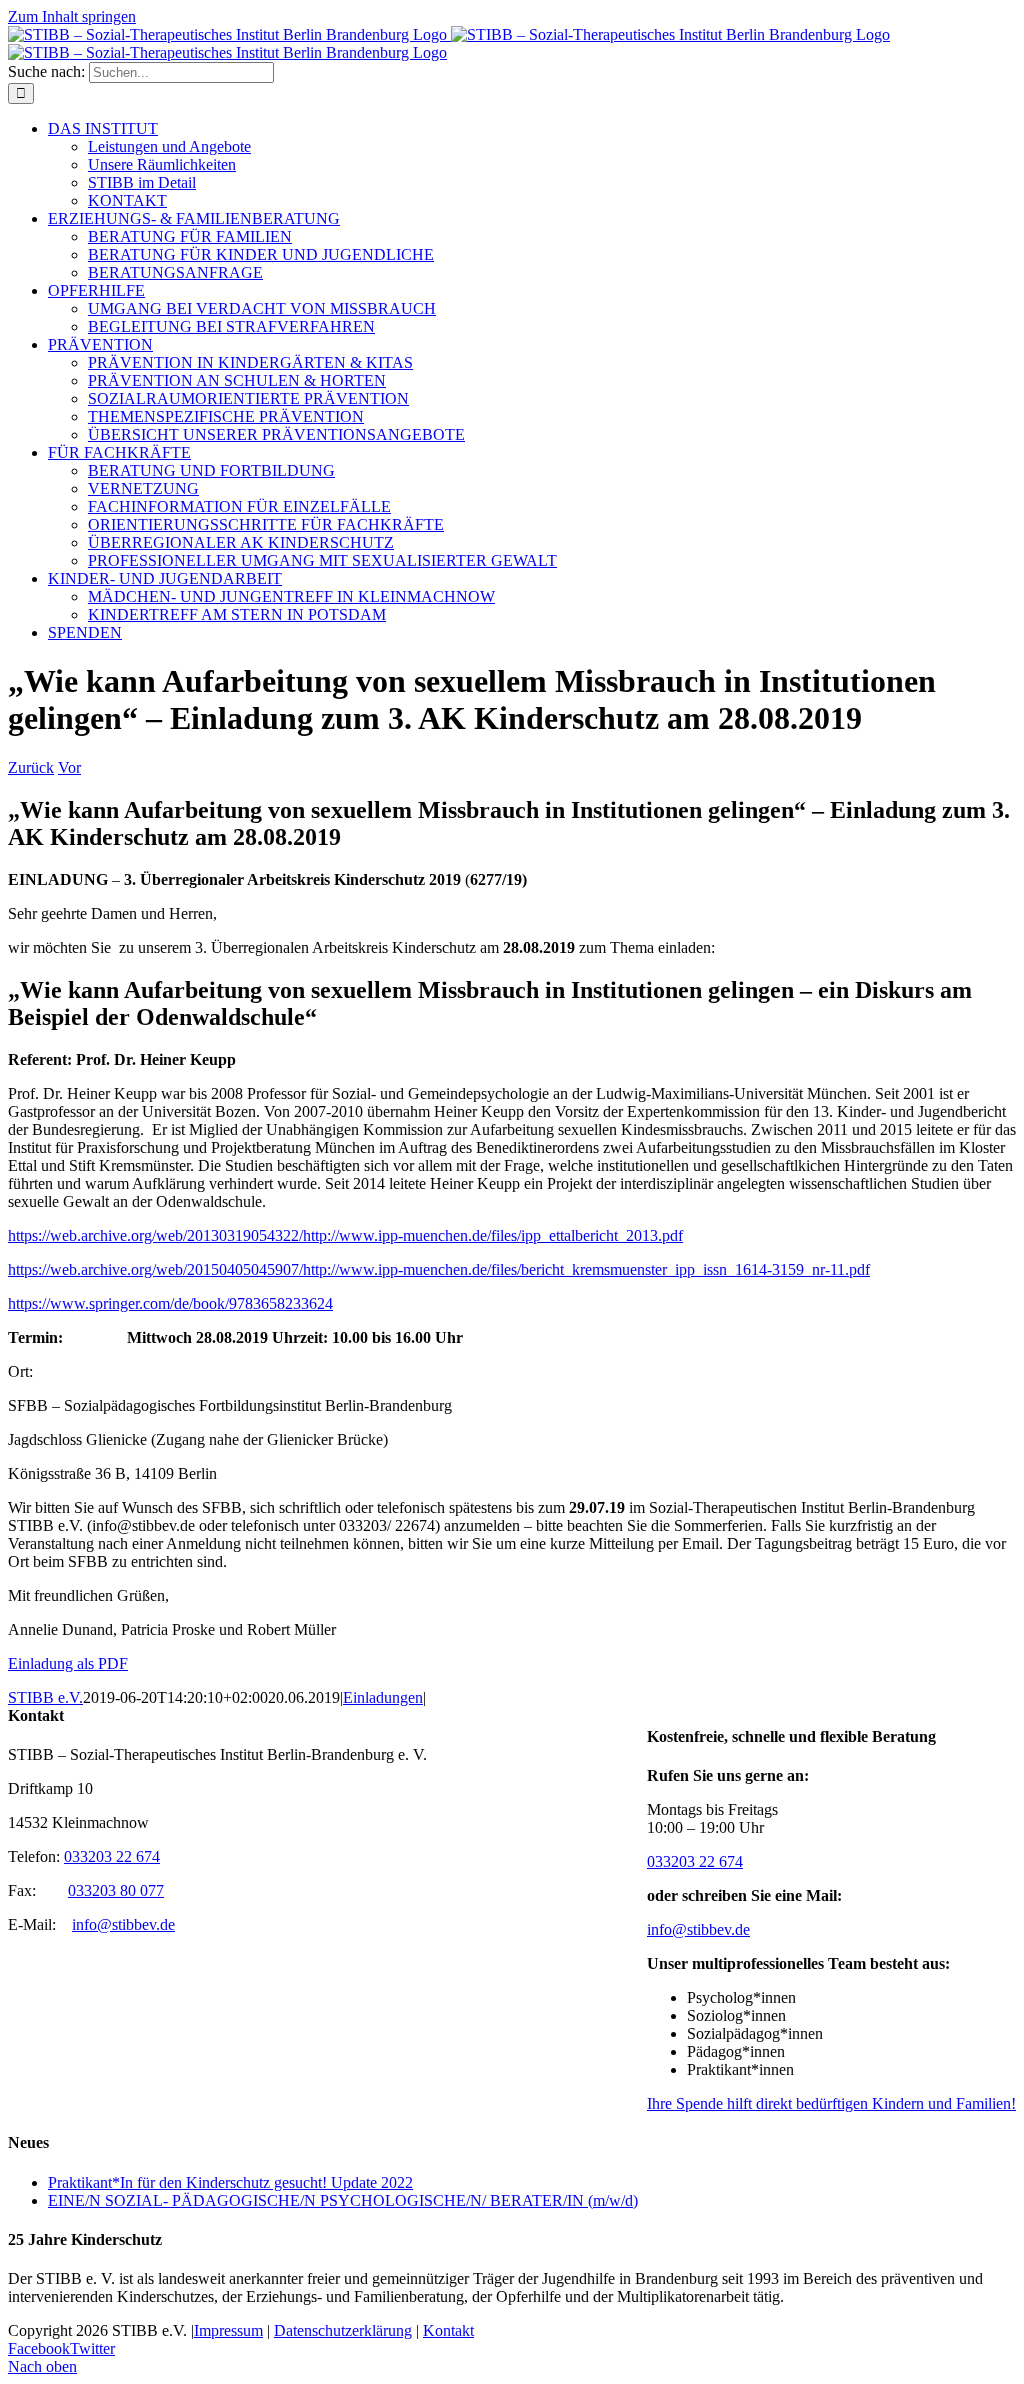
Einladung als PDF (68, 1663)
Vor (69, 767)
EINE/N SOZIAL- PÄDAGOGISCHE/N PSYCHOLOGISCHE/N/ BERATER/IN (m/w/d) (343, 2200)
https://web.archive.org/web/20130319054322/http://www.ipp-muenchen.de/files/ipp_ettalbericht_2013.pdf (345, 1235)
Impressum (228, 2330)
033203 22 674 (695, 1861)
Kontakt (448, 2330)
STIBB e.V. (45, 1697)
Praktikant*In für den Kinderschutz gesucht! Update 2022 (230, 2182)
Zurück (31, 767)
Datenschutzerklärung (343, 2330)
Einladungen (383, 1697)
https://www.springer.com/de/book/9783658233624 (170, 1303)
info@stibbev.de (698, 1929)
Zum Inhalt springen (72, 16)
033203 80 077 (116, 1890)
